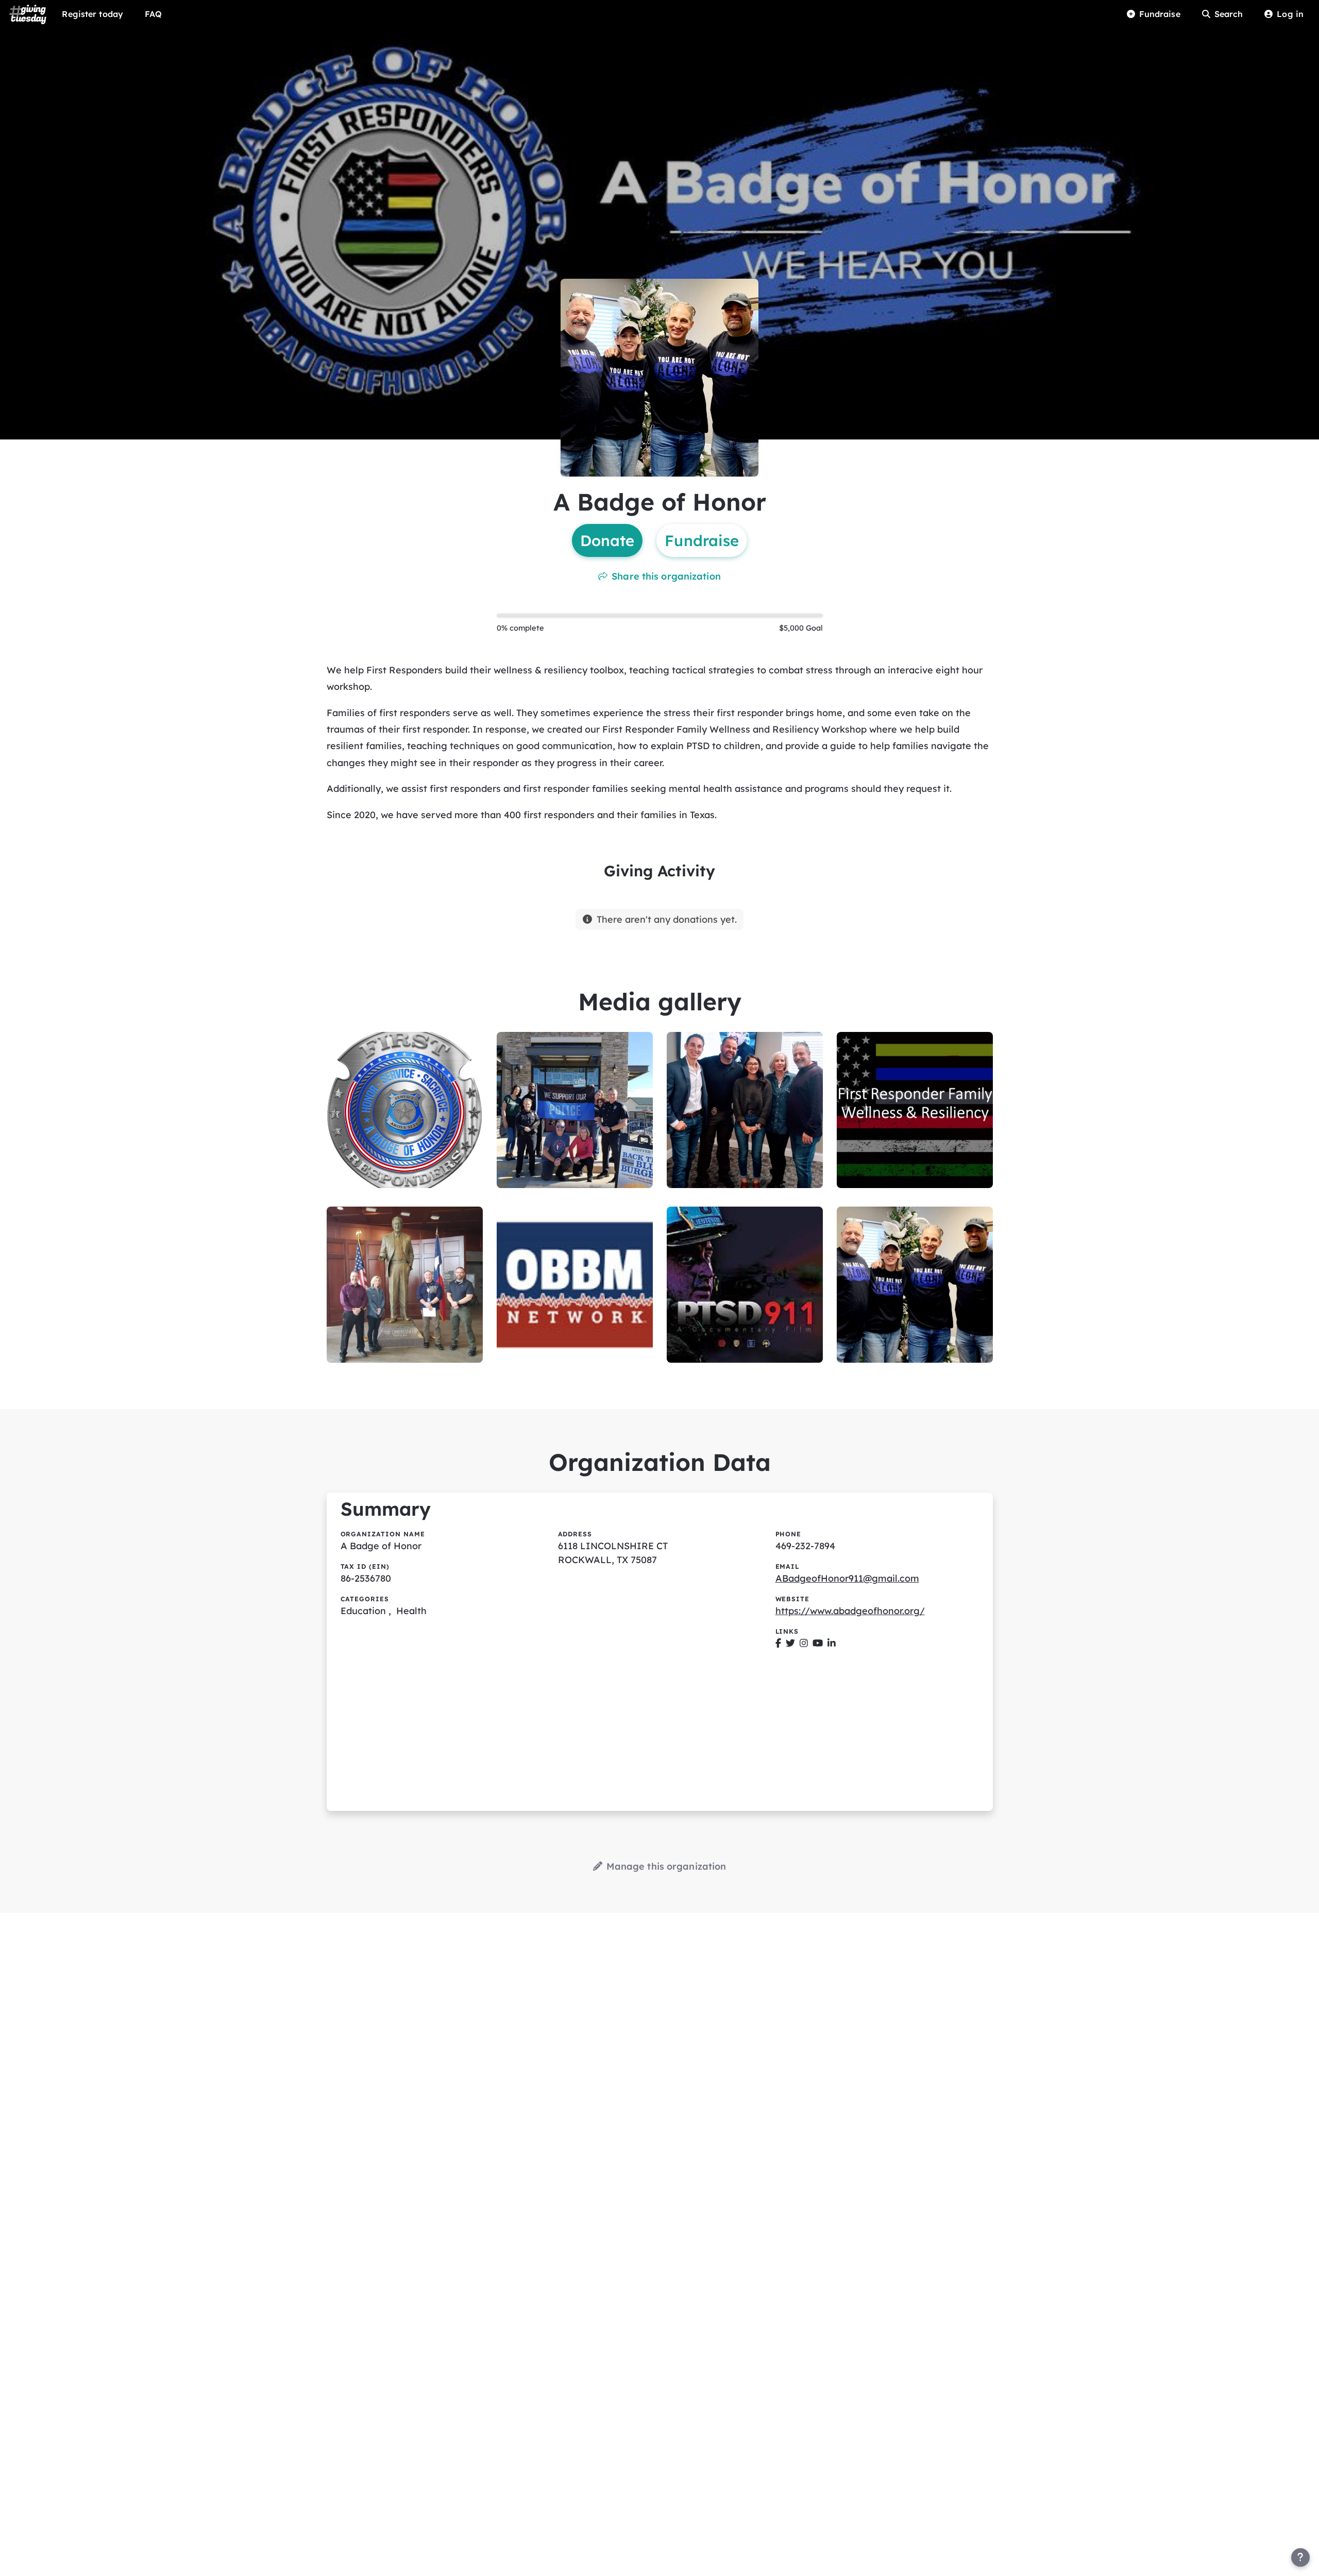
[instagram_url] (804, 1643)
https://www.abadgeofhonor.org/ (850, 1611)
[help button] (1300, 2557)
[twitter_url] (790, 1643)
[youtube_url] (818, 1643)
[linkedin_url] (832, 1643)
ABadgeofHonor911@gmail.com (847, 1578)
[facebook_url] (778, 1643)
